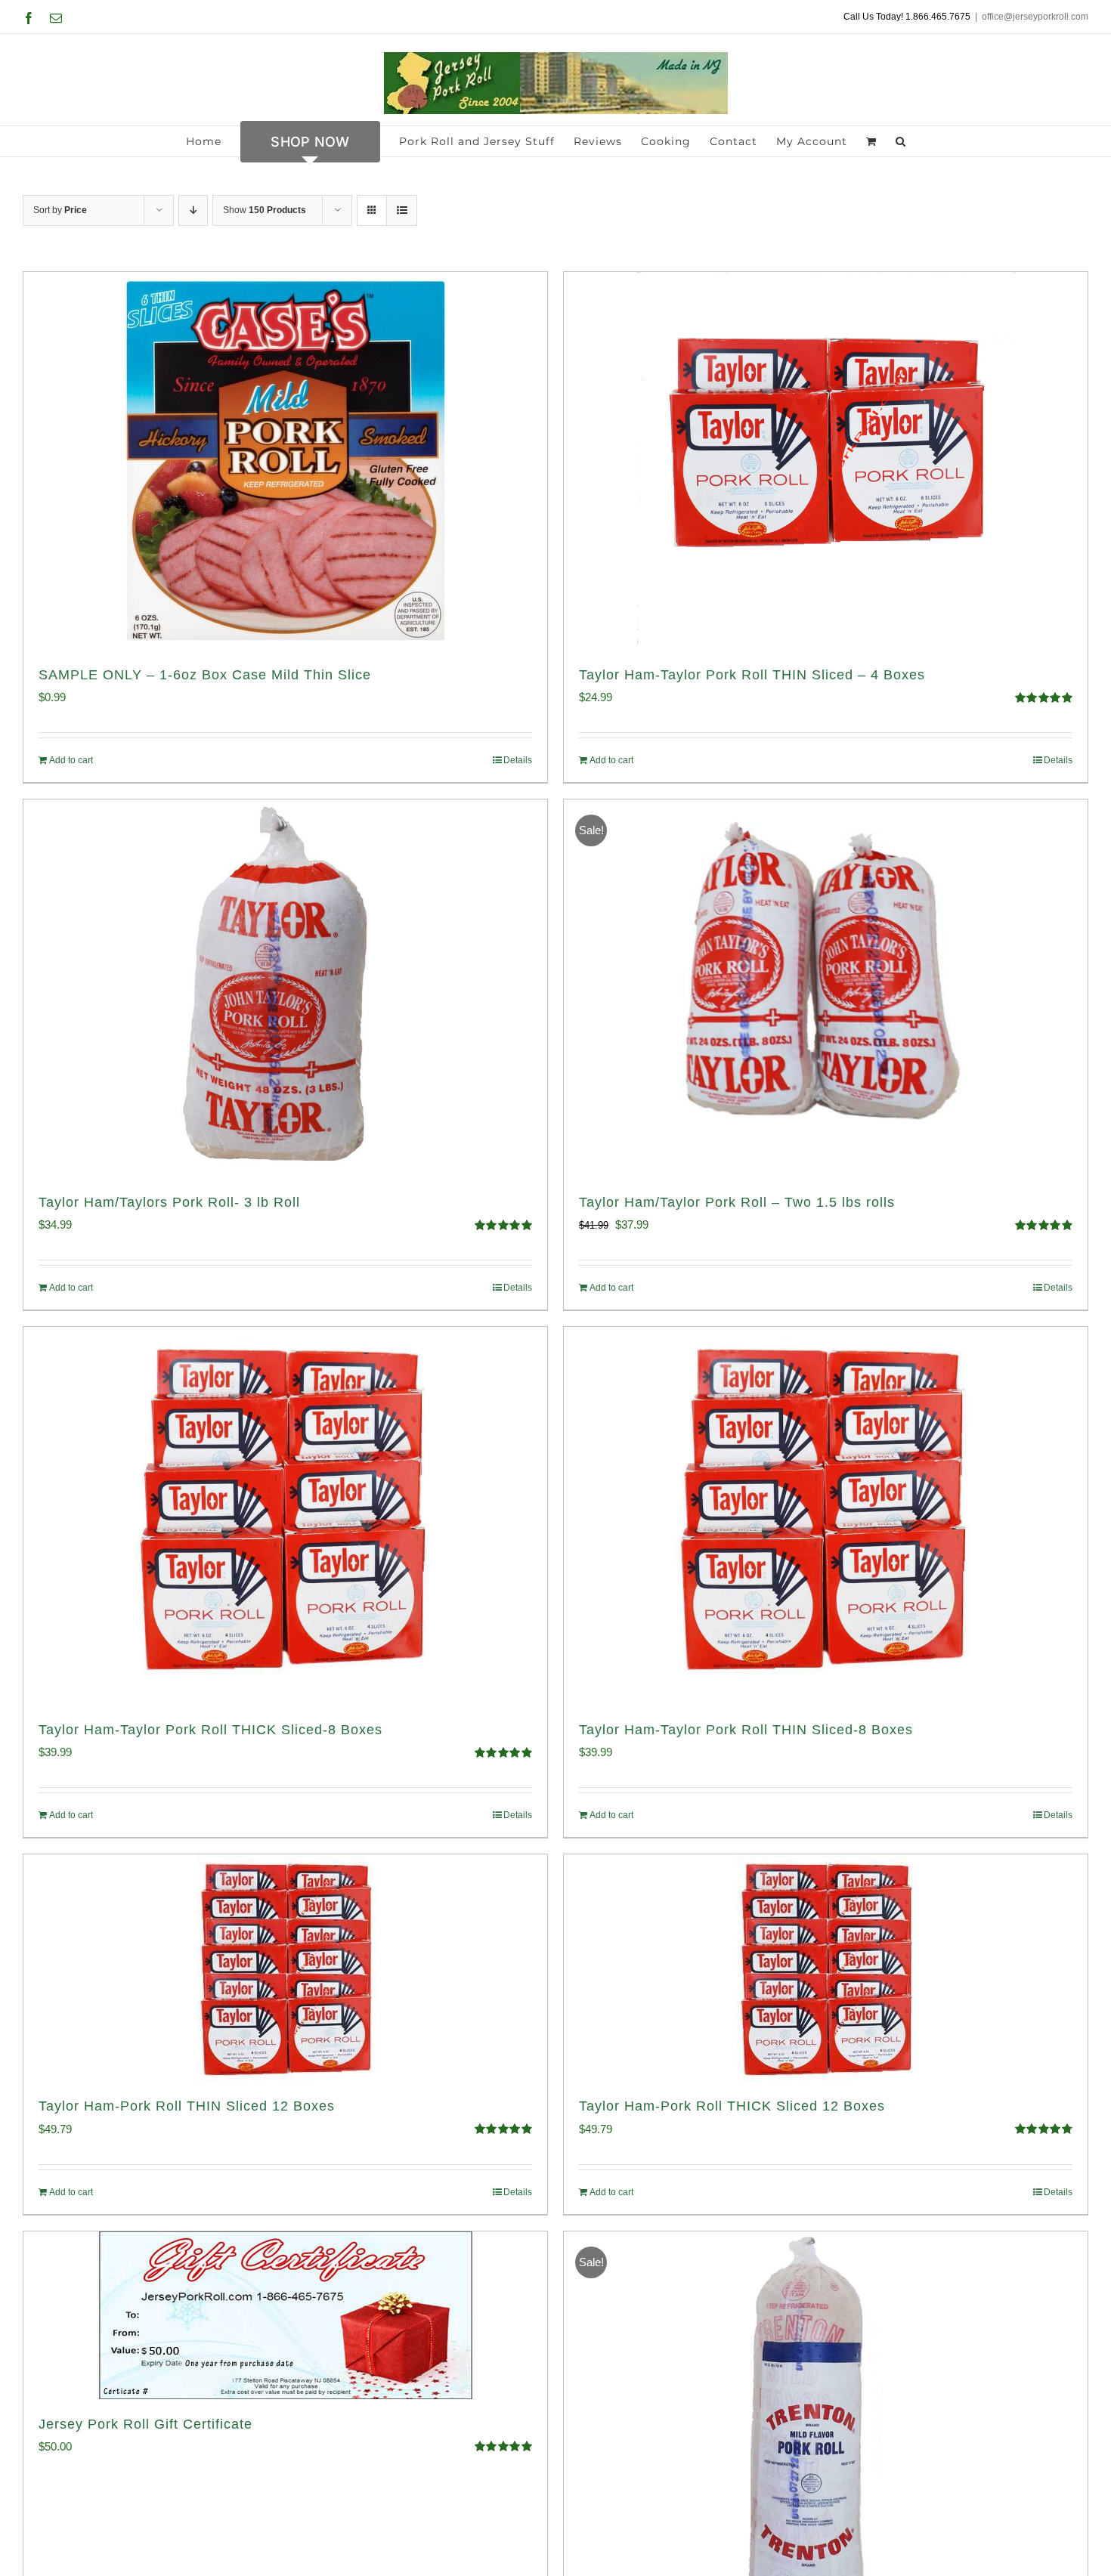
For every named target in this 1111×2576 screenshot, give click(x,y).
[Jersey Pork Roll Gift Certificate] (285, 2315)
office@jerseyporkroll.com (1035, 17)
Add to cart (71, 760)
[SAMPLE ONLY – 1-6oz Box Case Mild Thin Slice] (285, 461)
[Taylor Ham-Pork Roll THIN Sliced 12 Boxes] (285, 1968)
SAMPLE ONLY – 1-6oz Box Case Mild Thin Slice (205, 675)
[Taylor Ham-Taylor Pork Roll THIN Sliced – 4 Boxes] (826, 461)
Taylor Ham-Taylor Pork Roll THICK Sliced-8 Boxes (210, 1730)
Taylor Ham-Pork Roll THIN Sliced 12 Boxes (187, 2106)
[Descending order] (193, 210)
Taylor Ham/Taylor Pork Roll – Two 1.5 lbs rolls (737, 1202)
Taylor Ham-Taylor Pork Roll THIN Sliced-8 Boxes (746, 1730)
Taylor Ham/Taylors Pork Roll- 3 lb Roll (169, 1202)
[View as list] (402, 210)
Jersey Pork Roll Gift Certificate (145, 2424)
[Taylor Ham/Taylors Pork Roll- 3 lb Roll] (285, 988)
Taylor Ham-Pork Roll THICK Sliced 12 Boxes (732, 2106)
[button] (901, 141)
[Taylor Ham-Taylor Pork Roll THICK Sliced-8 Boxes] (285, 1516)
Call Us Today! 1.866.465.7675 (907, 17)
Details (518, 760)
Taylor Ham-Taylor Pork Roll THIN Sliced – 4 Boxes (752, 675)
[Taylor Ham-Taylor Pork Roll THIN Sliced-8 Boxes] (826, 1516)
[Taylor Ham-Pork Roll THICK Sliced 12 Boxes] (826, 1968)
